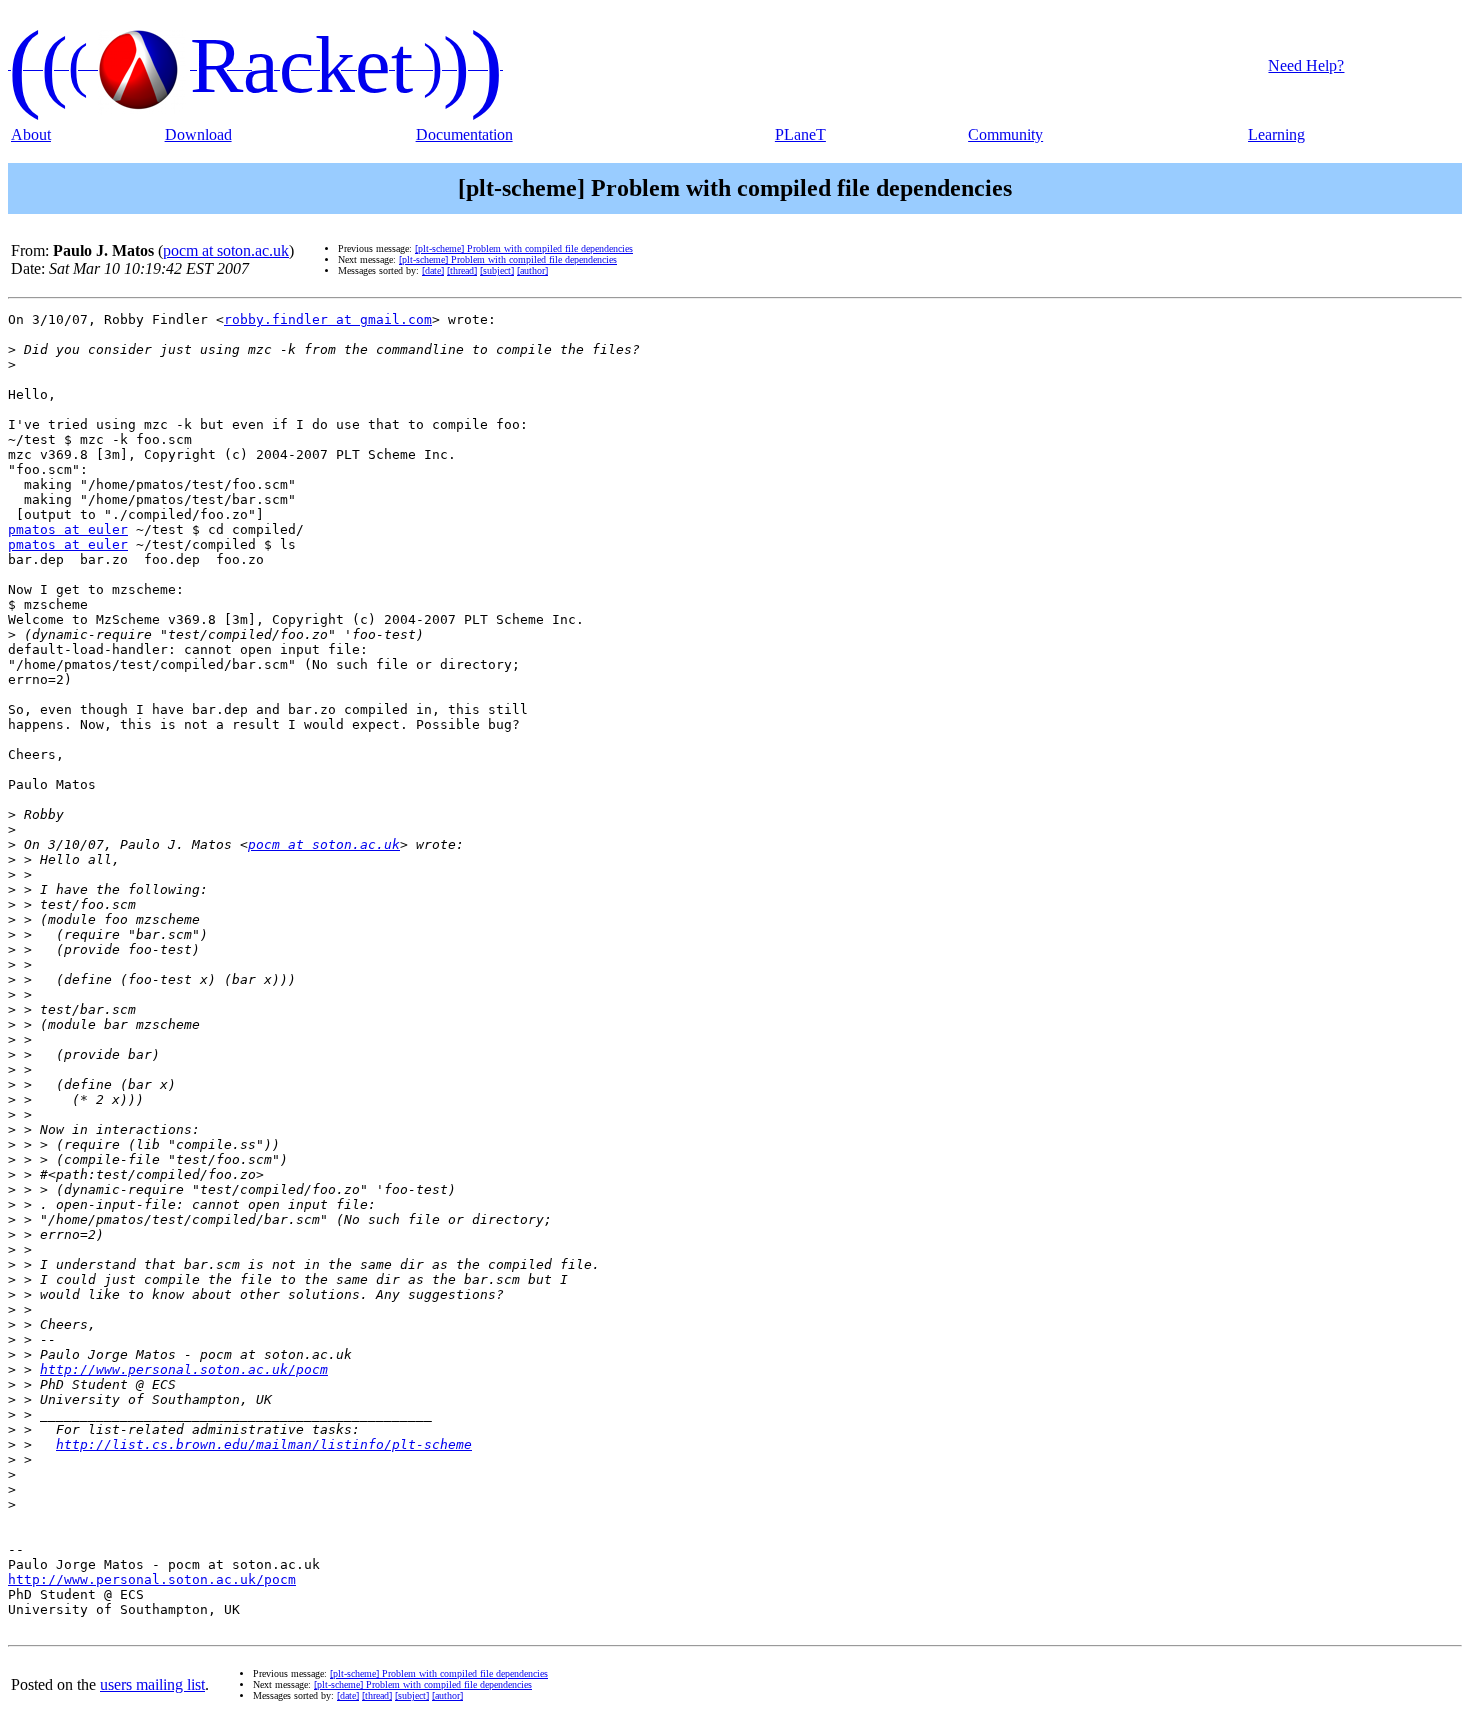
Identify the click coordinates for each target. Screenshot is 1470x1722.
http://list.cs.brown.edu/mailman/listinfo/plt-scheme (264, 1444)
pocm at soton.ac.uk (226, 250)
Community (1005, 134)
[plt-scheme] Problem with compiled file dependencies (524, 248)
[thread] (462, 270)
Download (198, 134)
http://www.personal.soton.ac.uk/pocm (184, 1369)
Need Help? (1306, 65)
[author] (532, 270)
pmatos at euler (68, 529)
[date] (433, 270)
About (31, 134)
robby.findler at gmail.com (328, 319)
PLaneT (800, 134)
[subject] (497, 270)
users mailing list (152, 1684)
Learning (1276, 134)
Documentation (464, 134)
